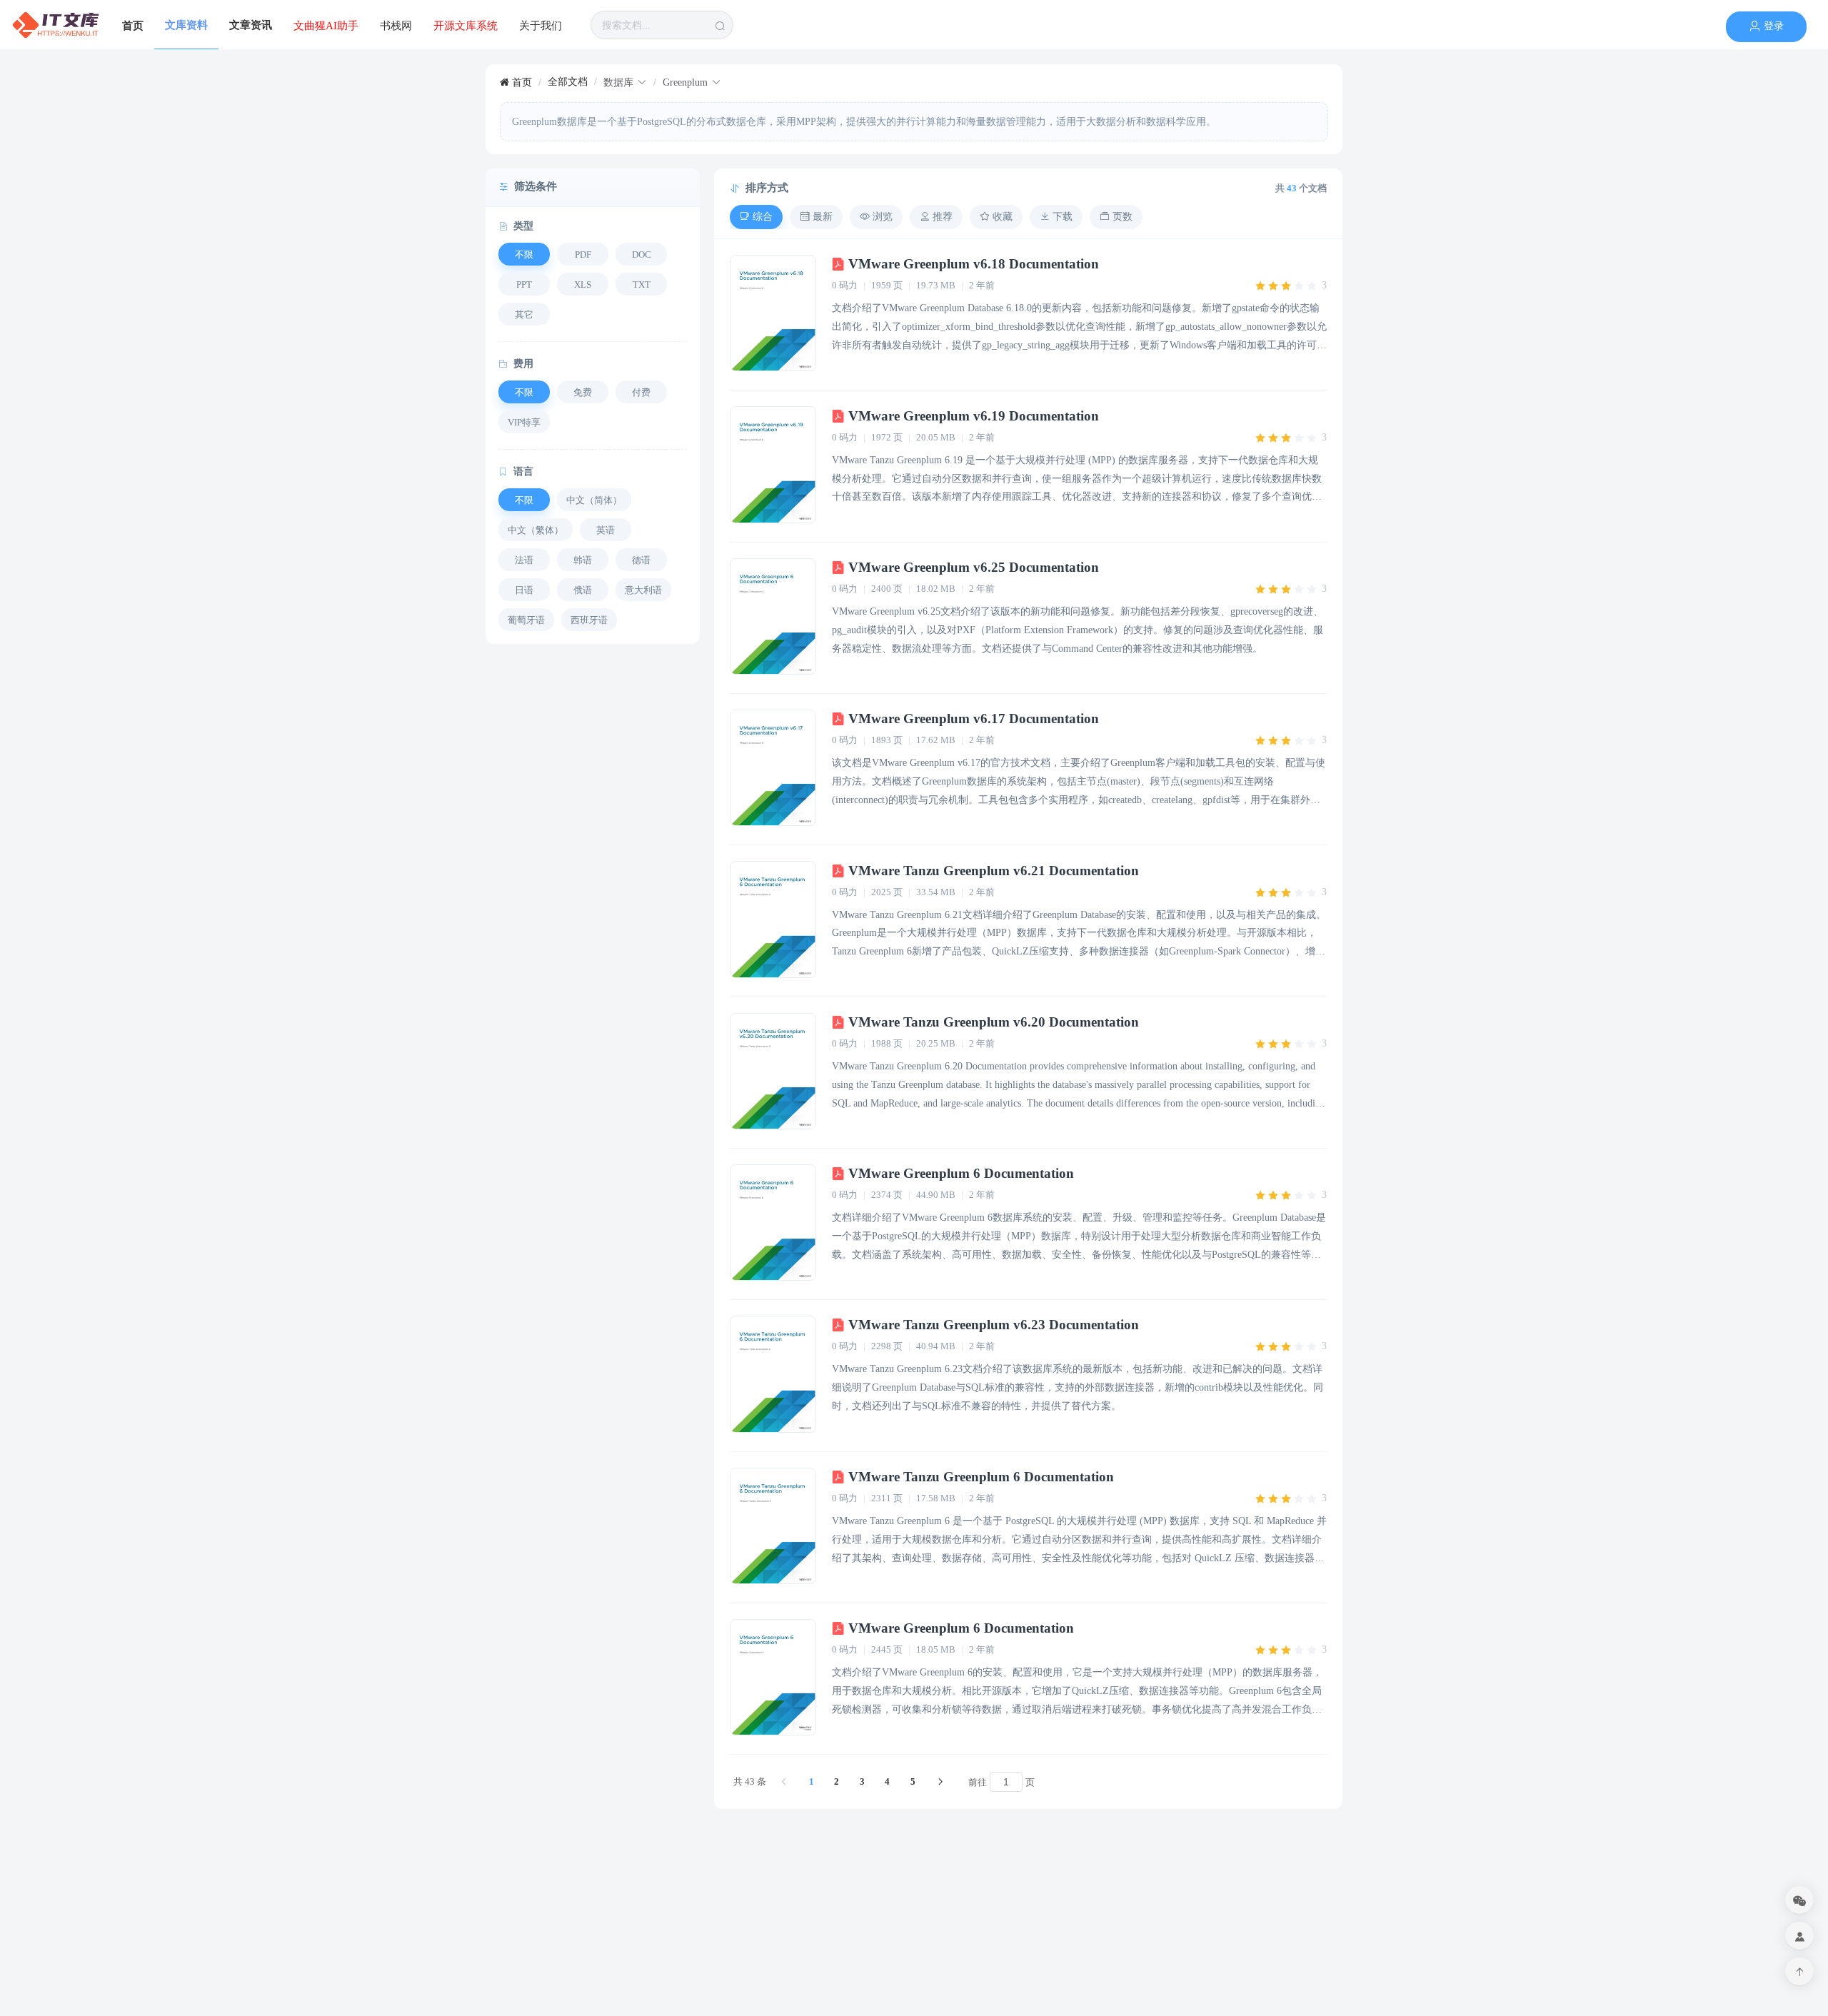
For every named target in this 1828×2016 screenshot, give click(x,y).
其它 (524, 314)
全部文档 (568, 82)
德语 (641, 560)
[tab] (756, 217)
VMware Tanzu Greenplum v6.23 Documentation (992, 1325)
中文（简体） (594, 500)
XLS (583, 284)
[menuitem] (56, 25)
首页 (133, 26)
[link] (516, 82)
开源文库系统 (466, 26)
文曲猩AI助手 (326, 26)
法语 (524, 560)
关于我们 (541, 26)
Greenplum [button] (685, 82)
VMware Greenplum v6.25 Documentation (972, 567)
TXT (642, 284)
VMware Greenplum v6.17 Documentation (972, 719)
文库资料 (186, 25)
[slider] (1290, 286)
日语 (524, 590)
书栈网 (396, 26)
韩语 (583, 560)
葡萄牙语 (526, 620)
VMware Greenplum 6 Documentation (959, 1173)
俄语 (583, 590)
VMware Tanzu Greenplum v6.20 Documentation (992, 1022)
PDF (583, 254)
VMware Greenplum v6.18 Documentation (972, 264)
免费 (583, 392)
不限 (524, 254)
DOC (642, 254)
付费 (641, 392)
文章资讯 (251, 25)
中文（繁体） (536, 530)
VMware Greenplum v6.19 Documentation (972, 416)
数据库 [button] (618, 82)
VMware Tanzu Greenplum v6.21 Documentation (992, 871)
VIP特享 (524, 422)
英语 (606, 530)
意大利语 (643, 590)
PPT (524, 284)
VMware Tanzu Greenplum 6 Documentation (979, 1477)
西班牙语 (589, 620)
